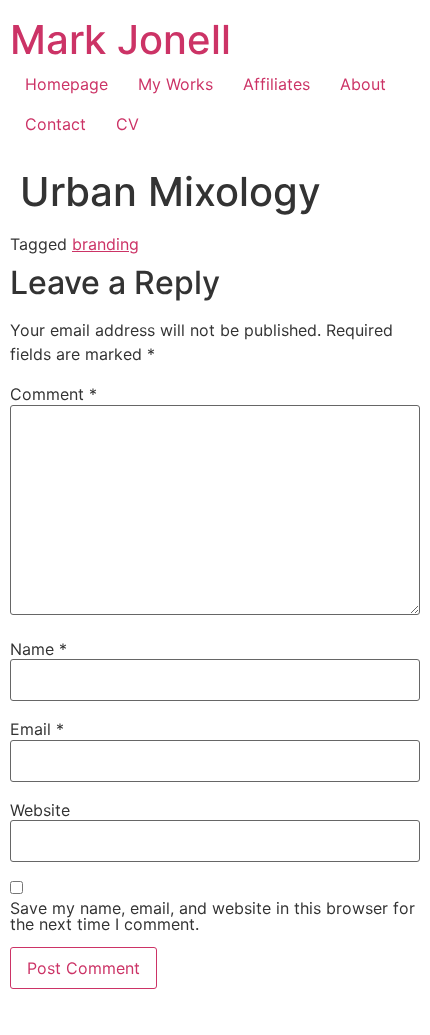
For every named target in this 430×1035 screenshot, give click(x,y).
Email (37, 729)
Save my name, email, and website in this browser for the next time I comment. (212, 916)
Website (40, 810)
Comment (53, 394)
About (363, 84)
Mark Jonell (120, 39)
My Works (175, 84)
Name (38, 649)
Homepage (66, 84)
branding (105, 244)
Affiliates (276, 84)
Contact (55, 124)
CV (127, 124)
